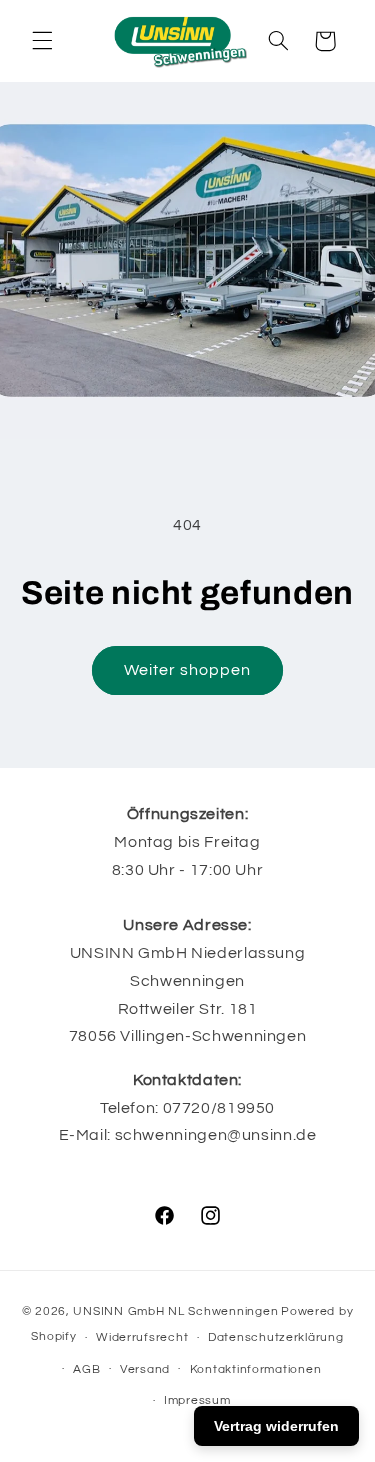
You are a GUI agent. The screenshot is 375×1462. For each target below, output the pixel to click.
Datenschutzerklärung (276, 1337)
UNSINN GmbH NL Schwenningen (175, 1311)
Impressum (197, 1400)
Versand (145, 1369)
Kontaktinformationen (256, 1369)
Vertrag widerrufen (276, 1426)
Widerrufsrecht (142, 1337)
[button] (42, 41)
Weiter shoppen (188, 670)
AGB (86, 1369)
